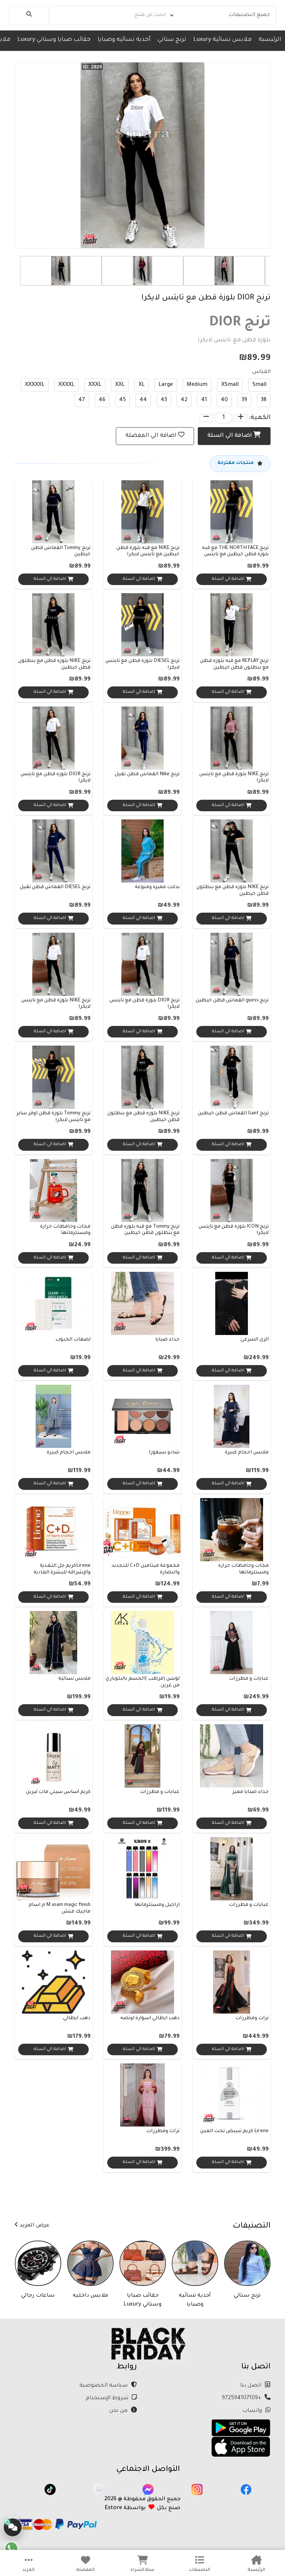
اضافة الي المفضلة (151, 436)
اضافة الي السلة (230, 436)
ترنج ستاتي (172, 40)
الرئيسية (270, 40)
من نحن (119, 2411)
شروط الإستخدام (108, 2398)
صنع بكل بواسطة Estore (142, 2508)
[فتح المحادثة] (13, 2527)
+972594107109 (242, 2398)
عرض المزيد (34, 2226)
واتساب (253, 2411)
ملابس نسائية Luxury (222, 40)
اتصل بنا (251, 2386)
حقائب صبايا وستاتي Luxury (54, 40)
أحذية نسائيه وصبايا (124, 40)
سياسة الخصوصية (104, 2386)
